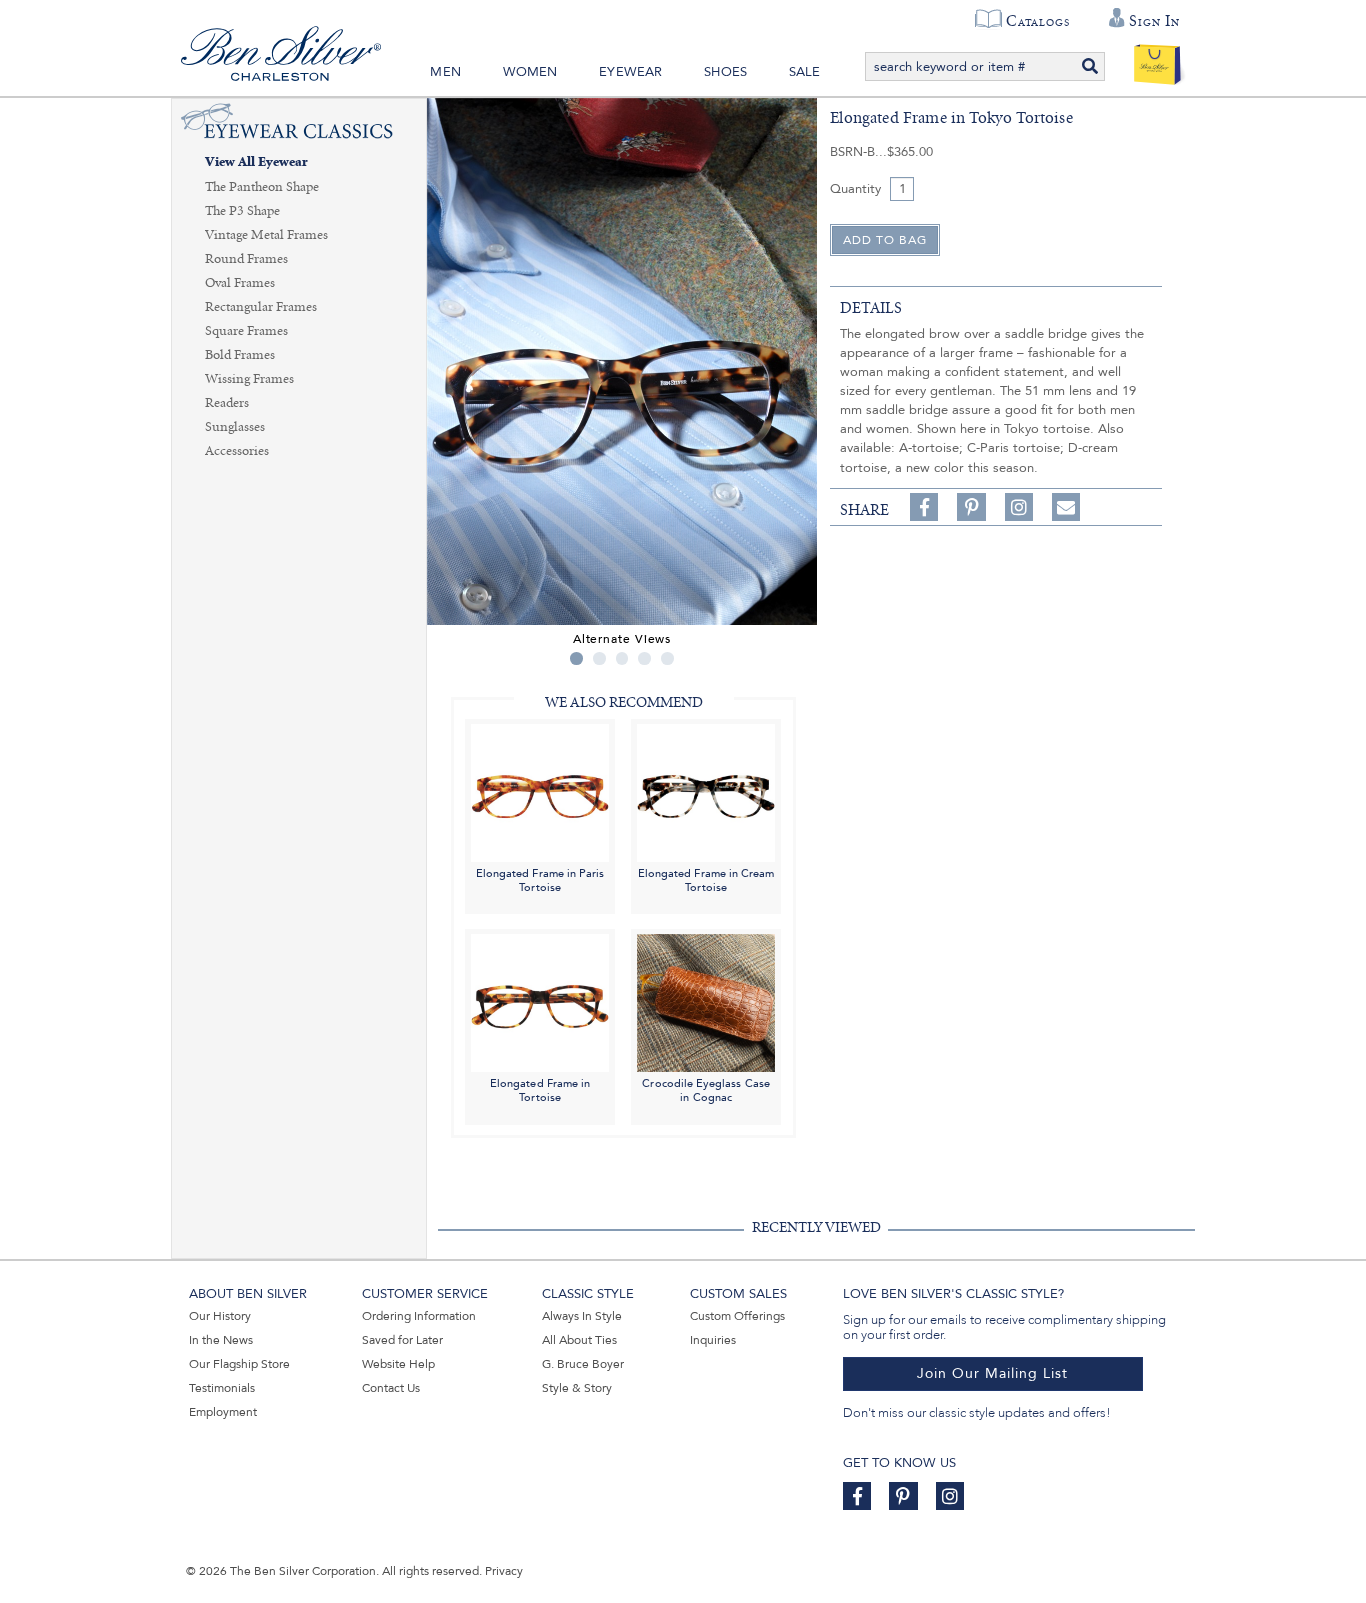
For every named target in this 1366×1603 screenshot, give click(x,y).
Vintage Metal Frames (266, 235)
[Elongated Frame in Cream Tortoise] (706, 791)
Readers (227, 403)
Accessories (237, 451)
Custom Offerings (737, 1316)
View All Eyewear (256, 162)
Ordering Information (419, 1316)
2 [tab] (599, 658)
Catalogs (1037, 21)
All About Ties (579, 1340)
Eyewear (630, 72)
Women (530, 72)
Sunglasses (235, 427)
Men (445, 72)
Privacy (504, 1571)
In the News (221, 1340)
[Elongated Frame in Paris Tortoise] (540, 791)
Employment (223, 1412)
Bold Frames (240, 355)
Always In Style (582, 1316)
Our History (220, 1316)
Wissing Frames (249, 379)
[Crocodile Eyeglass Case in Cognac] (706, 1002)
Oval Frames (240, 283)
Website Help (398, 1364)
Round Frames (246, 259)
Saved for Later (402, 1340)
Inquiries (713, 1340)
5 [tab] (667, 658)
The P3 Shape (242, 211)
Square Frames (246, 331)
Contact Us (391, 1388)
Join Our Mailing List (992, 1373)
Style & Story (577, 1388)
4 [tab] (644, 658)
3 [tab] (622, 658)
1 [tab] (576, 658)
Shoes (725, 72)
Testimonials (222, 1388)
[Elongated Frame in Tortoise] (540, 1002)
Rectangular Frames (261, 307)
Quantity (855, 189)
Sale (805, 72)
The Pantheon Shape (262, 187)
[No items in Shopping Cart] (1157, 60)
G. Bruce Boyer (583, 1364)
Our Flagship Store (239, 1364)
